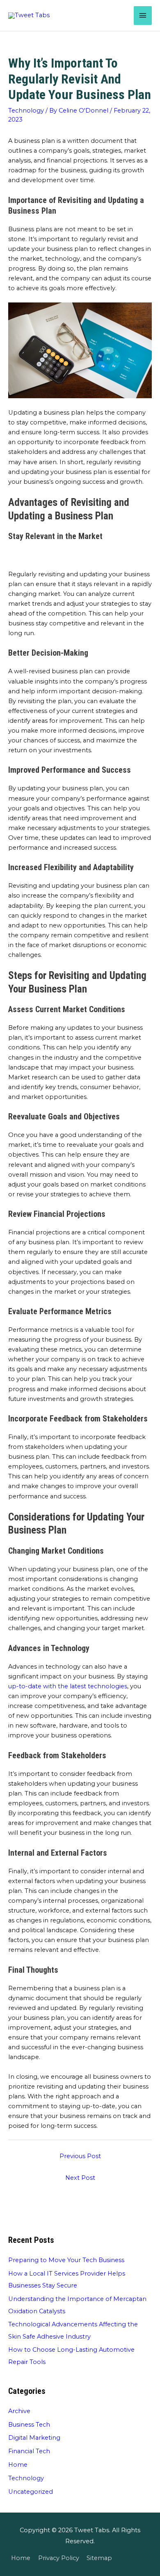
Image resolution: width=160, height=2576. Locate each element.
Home (18, 2465)
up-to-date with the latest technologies (68, 1686)
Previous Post (80, 2156)
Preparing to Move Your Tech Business (66, 2260)
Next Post (80, 2178)
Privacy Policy (59, 2558)
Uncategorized (31, 2492)
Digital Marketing (34, 2438)
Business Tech (29, 2425)
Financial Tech (29, 2451)
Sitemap (99, 2558)
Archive (19, 2411)
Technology (26, 111)
